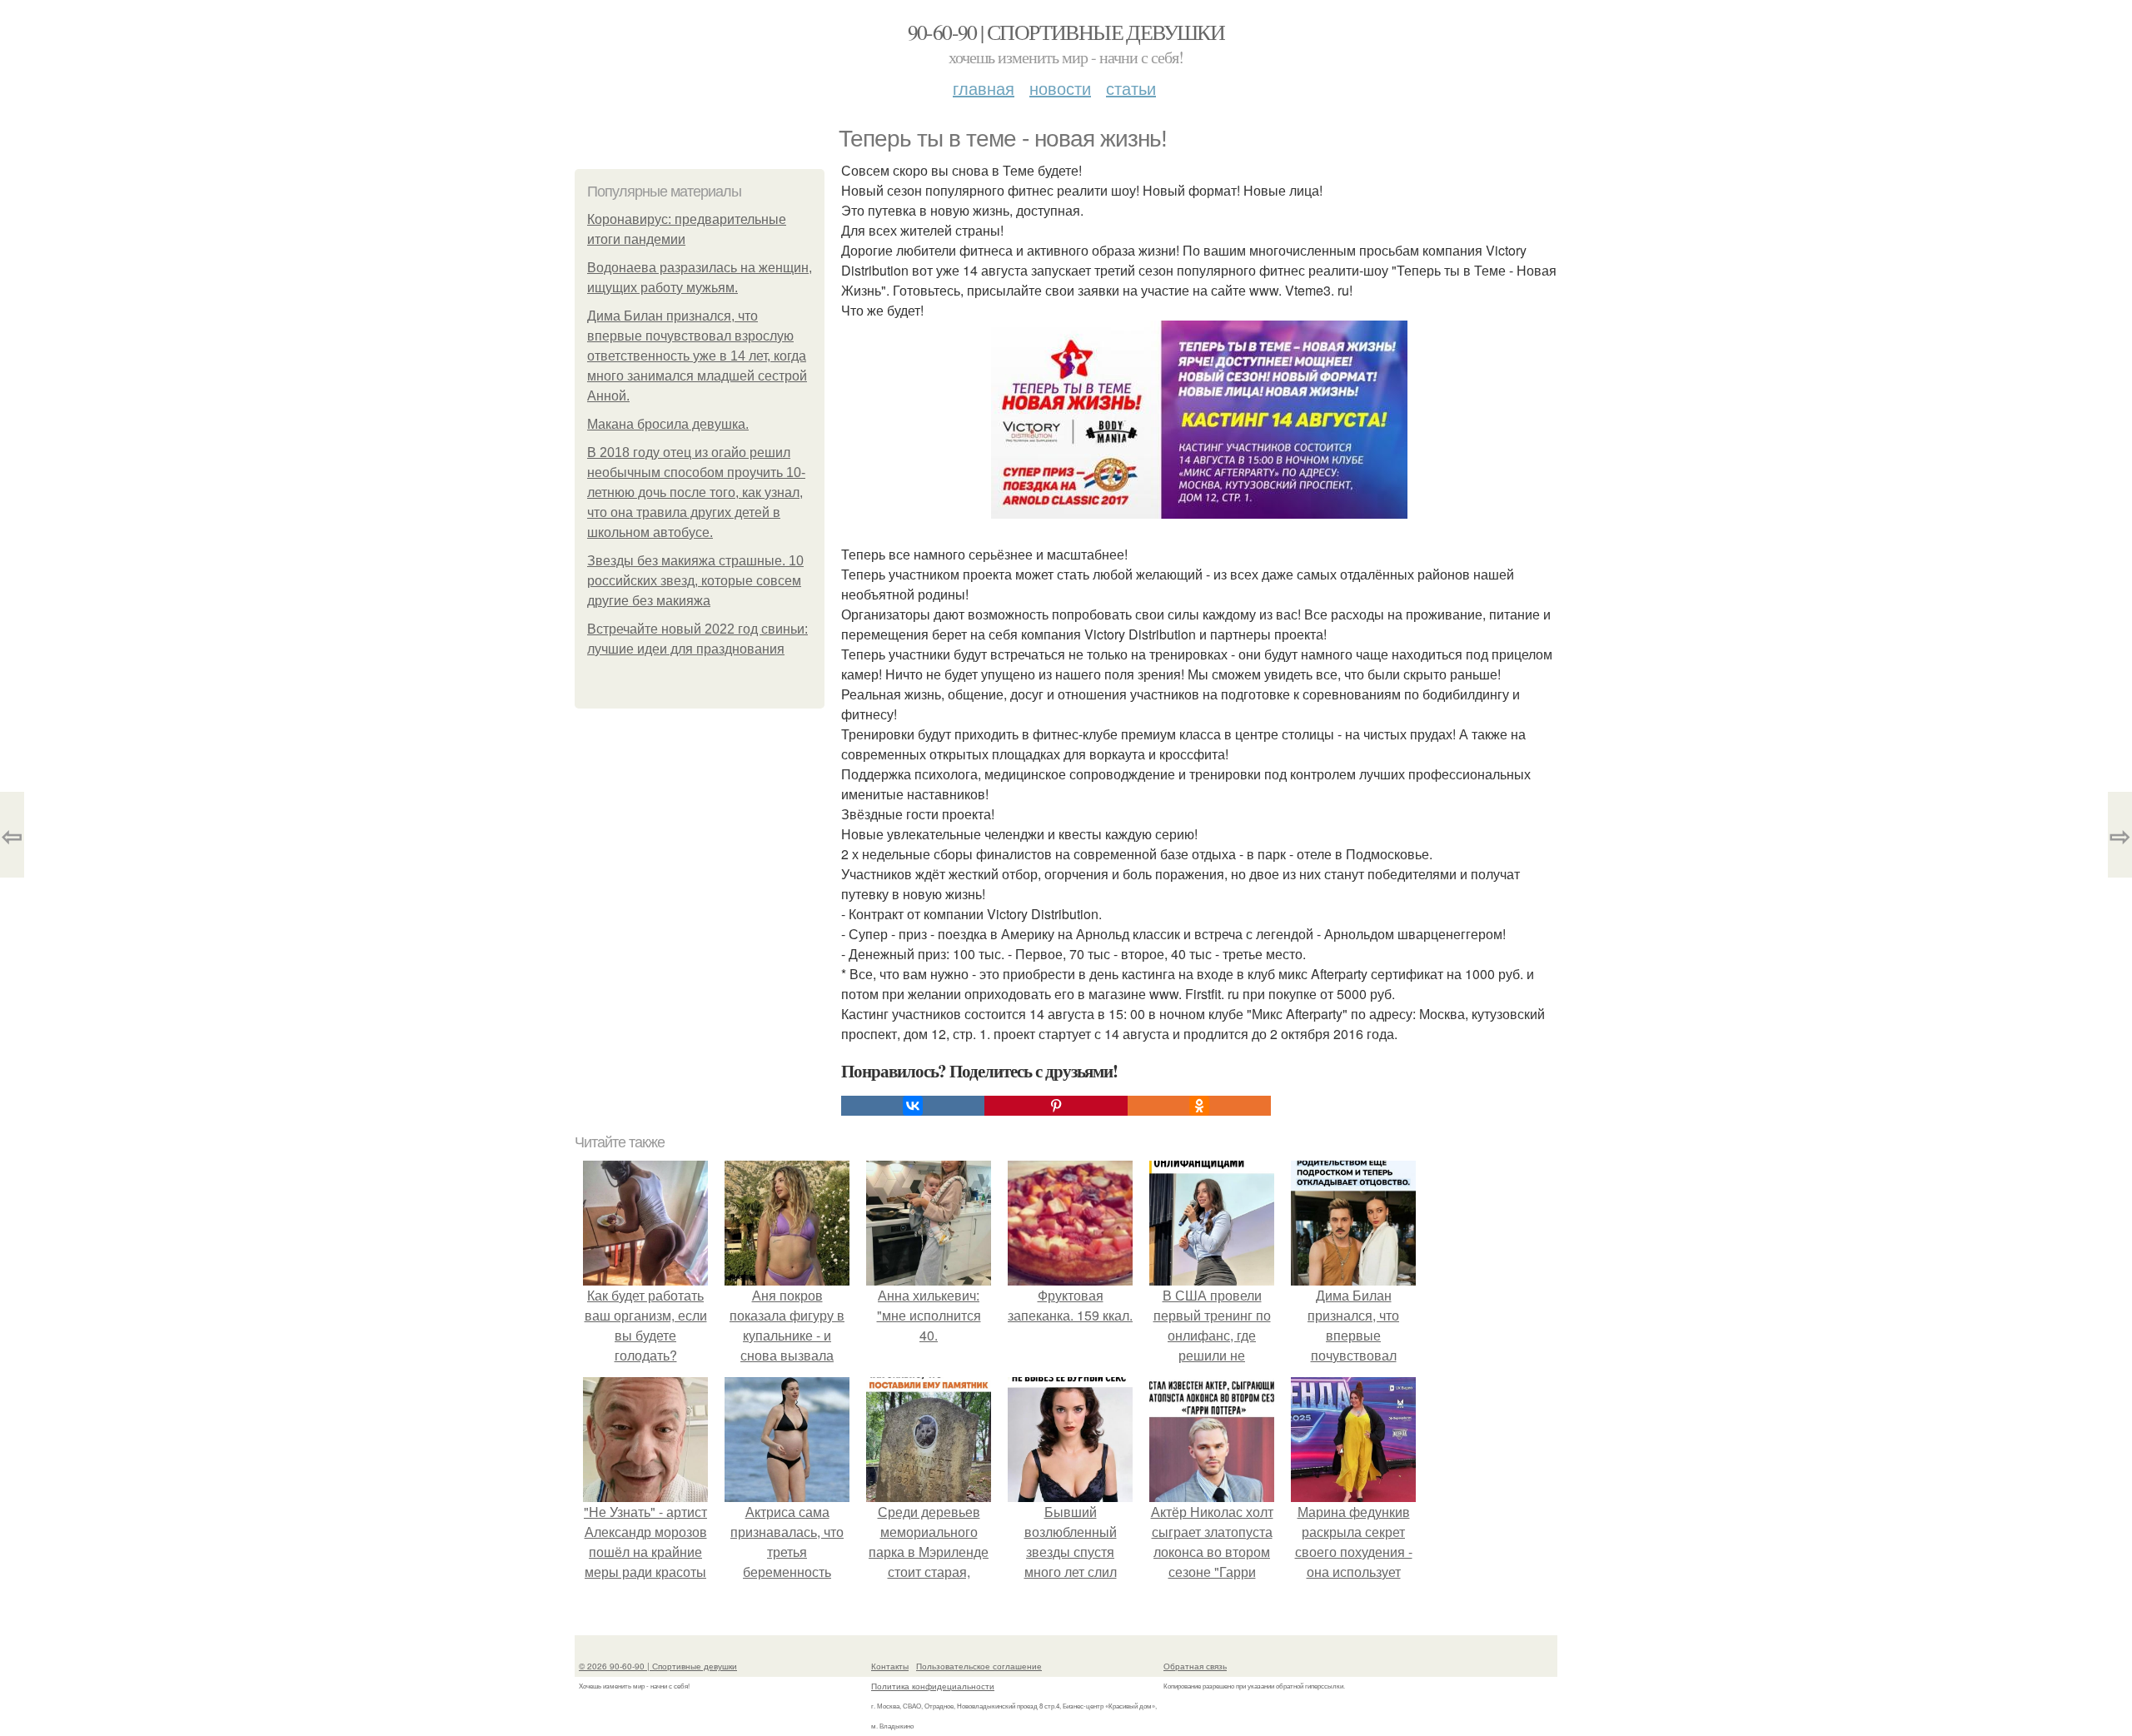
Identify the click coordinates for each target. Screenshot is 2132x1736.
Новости (1060, 88)
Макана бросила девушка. (668, 424)
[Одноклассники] (1199, 1106)
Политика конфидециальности (933, 1686)
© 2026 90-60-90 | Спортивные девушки (658, 1666)
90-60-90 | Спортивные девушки (1066, 32)
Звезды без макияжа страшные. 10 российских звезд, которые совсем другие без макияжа (695, 581)
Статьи (1131, 88)
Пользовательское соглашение (979, 1666)
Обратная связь (1195, 1666)
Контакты (890, 1666)
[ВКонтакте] (913, 1106)
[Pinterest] (1056, 1106)
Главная (984, 88)
